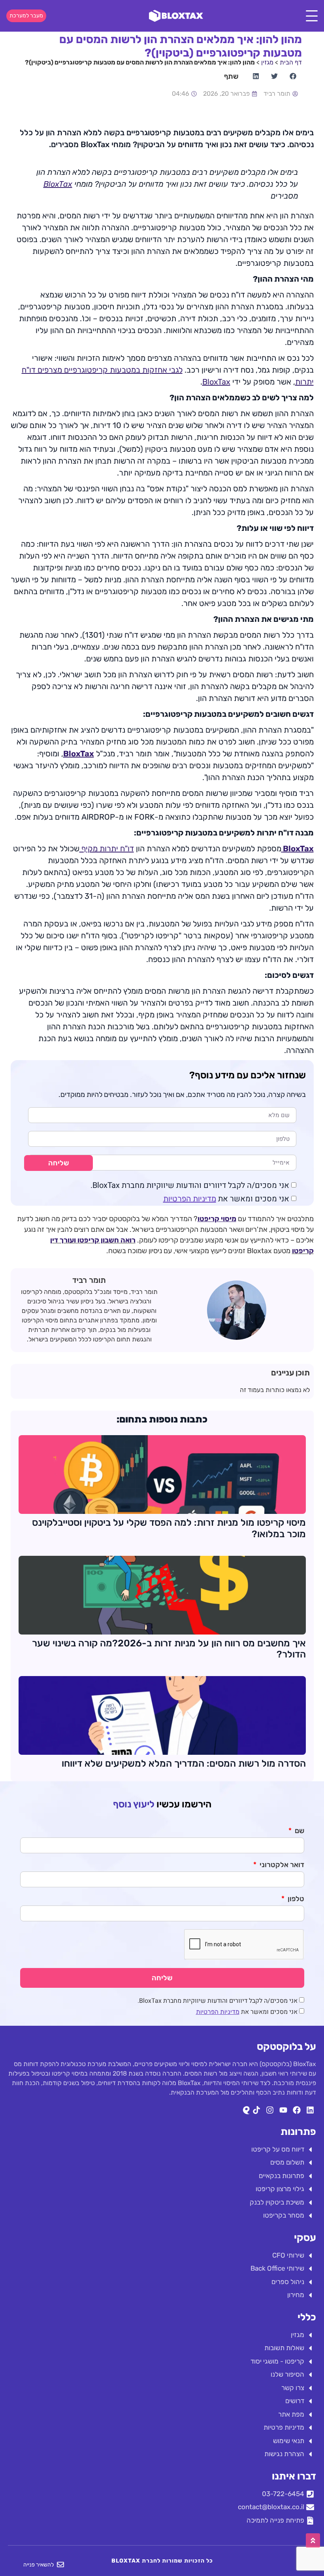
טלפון (295, 1899)
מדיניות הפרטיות (190, 1199)
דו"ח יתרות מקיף (107, 849)
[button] (293, 76)
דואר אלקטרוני (281, 1865)
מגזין (267, 62)
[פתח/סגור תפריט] (312, 16)
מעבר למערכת (26, 16)
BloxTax (58, 184)
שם (299, 1831)
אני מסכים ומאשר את (226, 1199)
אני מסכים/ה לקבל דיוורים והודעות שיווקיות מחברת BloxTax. (190, 1185)
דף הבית (291, 62)
